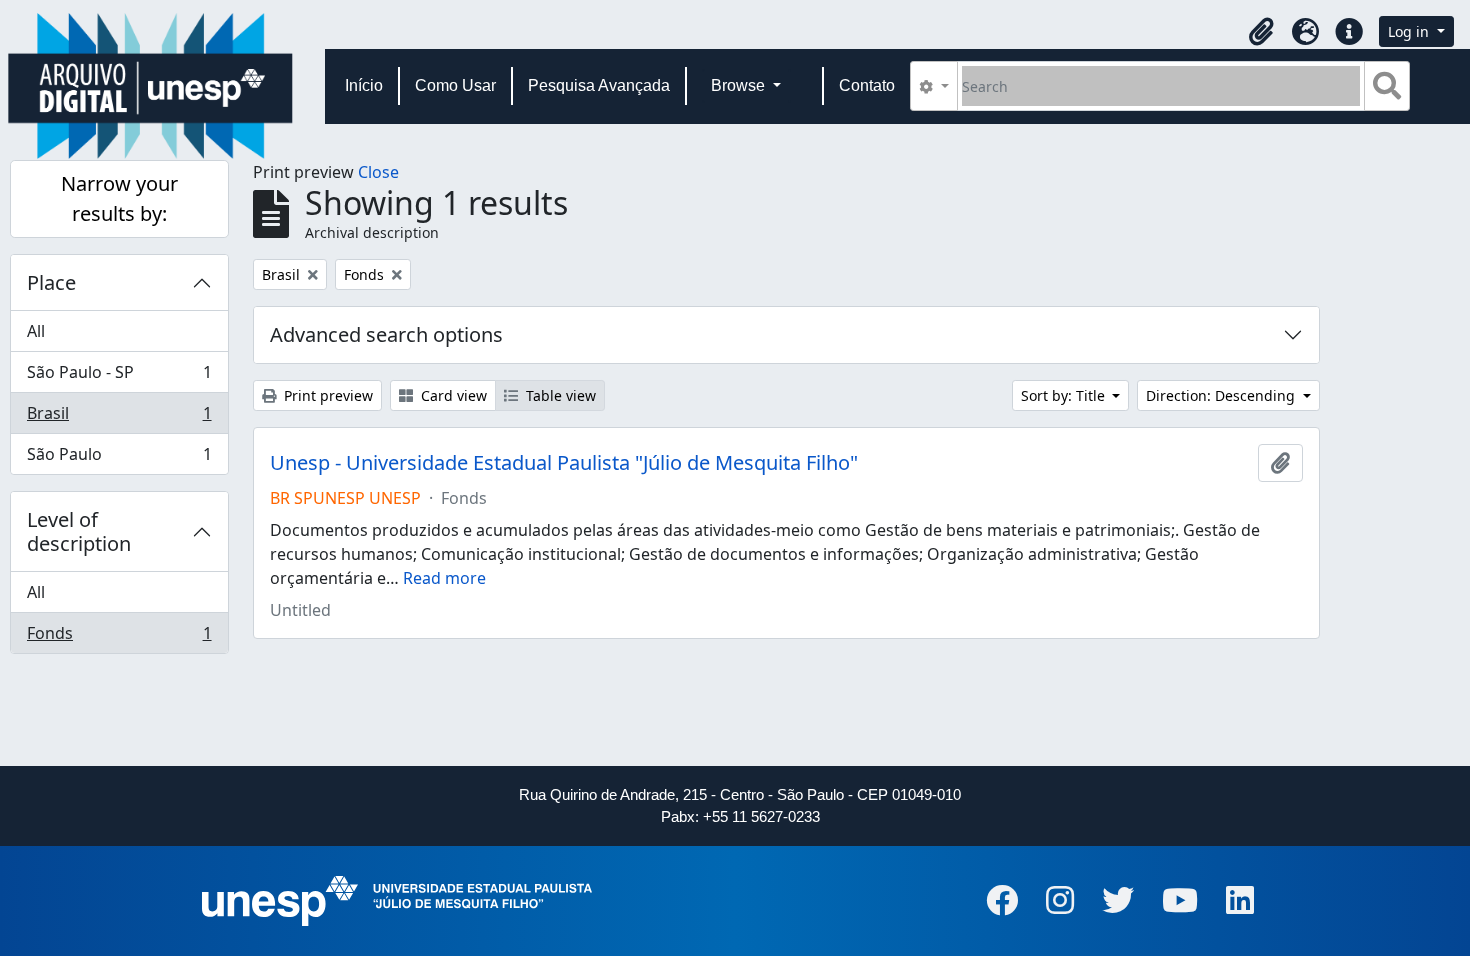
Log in (1410, 31)
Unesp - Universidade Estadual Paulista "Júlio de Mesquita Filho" (564, 463)
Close (378, 172)
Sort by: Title (1065, 395)
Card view (452, 395)
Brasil (119, 418)
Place (51, 282)
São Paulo (119, 458)
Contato (867, 85)
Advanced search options (386, 334)
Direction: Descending (1222, 395)
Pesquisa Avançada (599, 85)
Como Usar (455, 85)
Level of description (79, 531)
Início (364, 85)
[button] (1261, 32)
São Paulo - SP (119, 377)
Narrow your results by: (119, 198)
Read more (444, 578)
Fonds (119, 637)
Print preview (326, 395)
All (36, 331)
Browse (740, 85)
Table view (559, 395)
